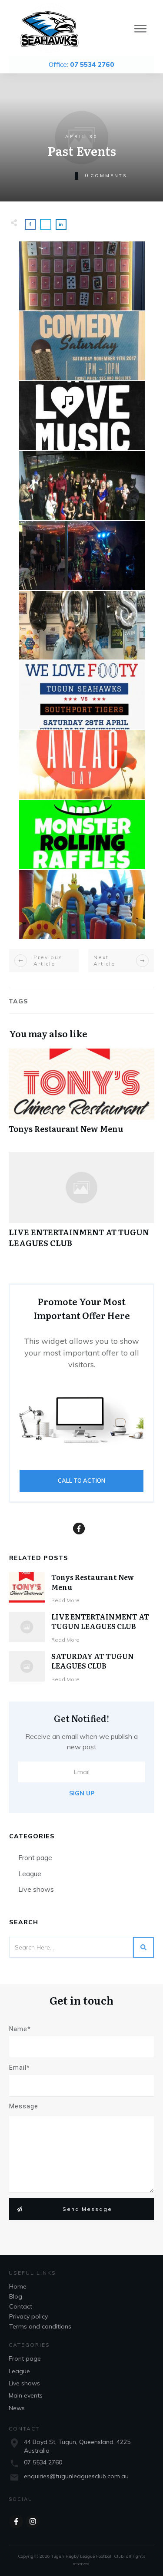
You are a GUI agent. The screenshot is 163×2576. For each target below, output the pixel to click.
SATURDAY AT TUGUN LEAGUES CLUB (93, 1661)
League (30, 1873)
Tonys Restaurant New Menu (81, 1096)
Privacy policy (28, 2316)
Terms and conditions (40, 2326)
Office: (81, 64)
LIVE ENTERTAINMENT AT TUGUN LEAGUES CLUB (81, 1204)
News (17, 2408)
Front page (35, 1857)
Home (18, 2286)
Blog (16, 2296)
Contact (21, 2306)
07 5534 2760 (43, 2462)
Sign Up (82, 1793)
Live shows (36, 1889)
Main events (26, 2395)
